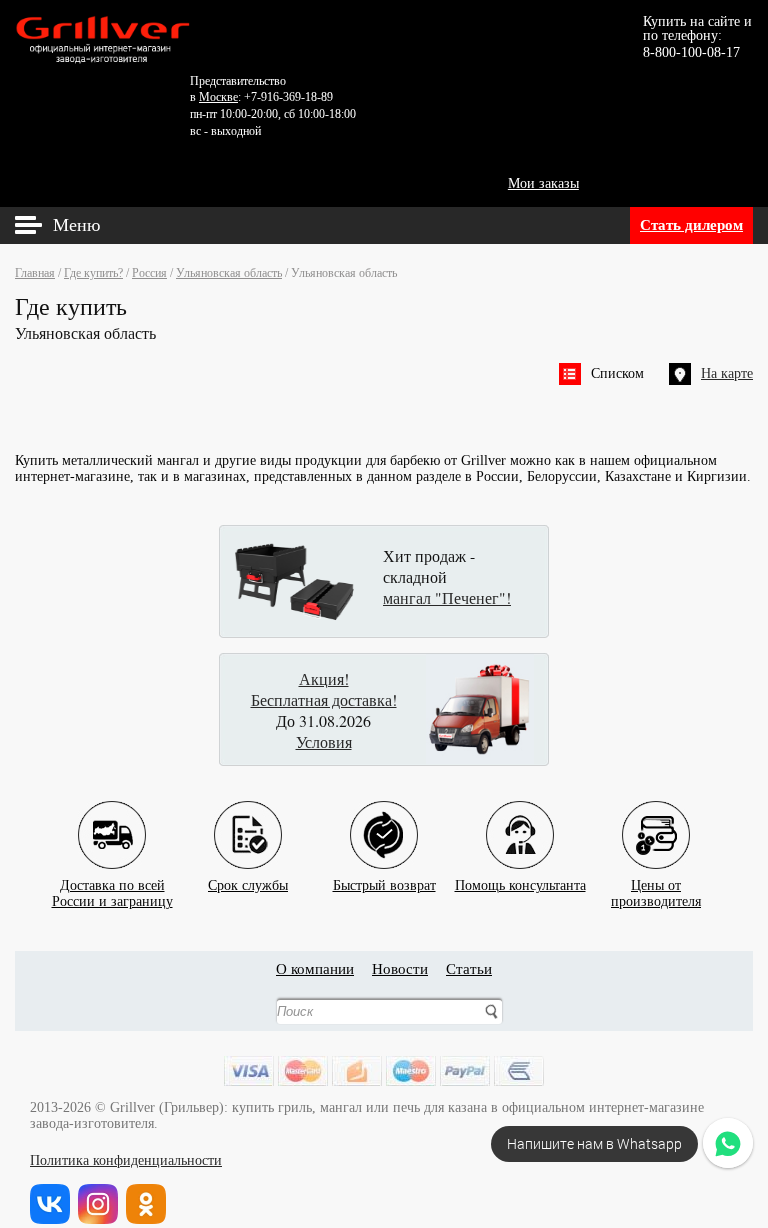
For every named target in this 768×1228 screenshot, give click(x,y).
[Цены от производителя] (656, 819)
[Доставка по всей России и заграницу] (112, 819)
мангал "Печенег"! (447, 597)
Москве (218, 97)
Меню (76, 225)
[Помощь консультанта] (520, 819)
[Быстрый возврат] (384, 819)
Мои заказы (543, 183)
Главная (35, 273)
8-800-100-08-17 (691, 52)
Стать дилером (691, 225)
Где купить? (93, 273)
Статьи (469, 969)
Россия (149, 273)
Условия (324, 741)
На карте (727, 373)
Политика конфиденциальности (126, 1160)
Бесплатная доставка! (324, 699)
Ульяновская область (229, 273)
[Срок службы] (248, 819)
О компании (315, 969)
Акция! (324, 678)
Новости (400, 969)
